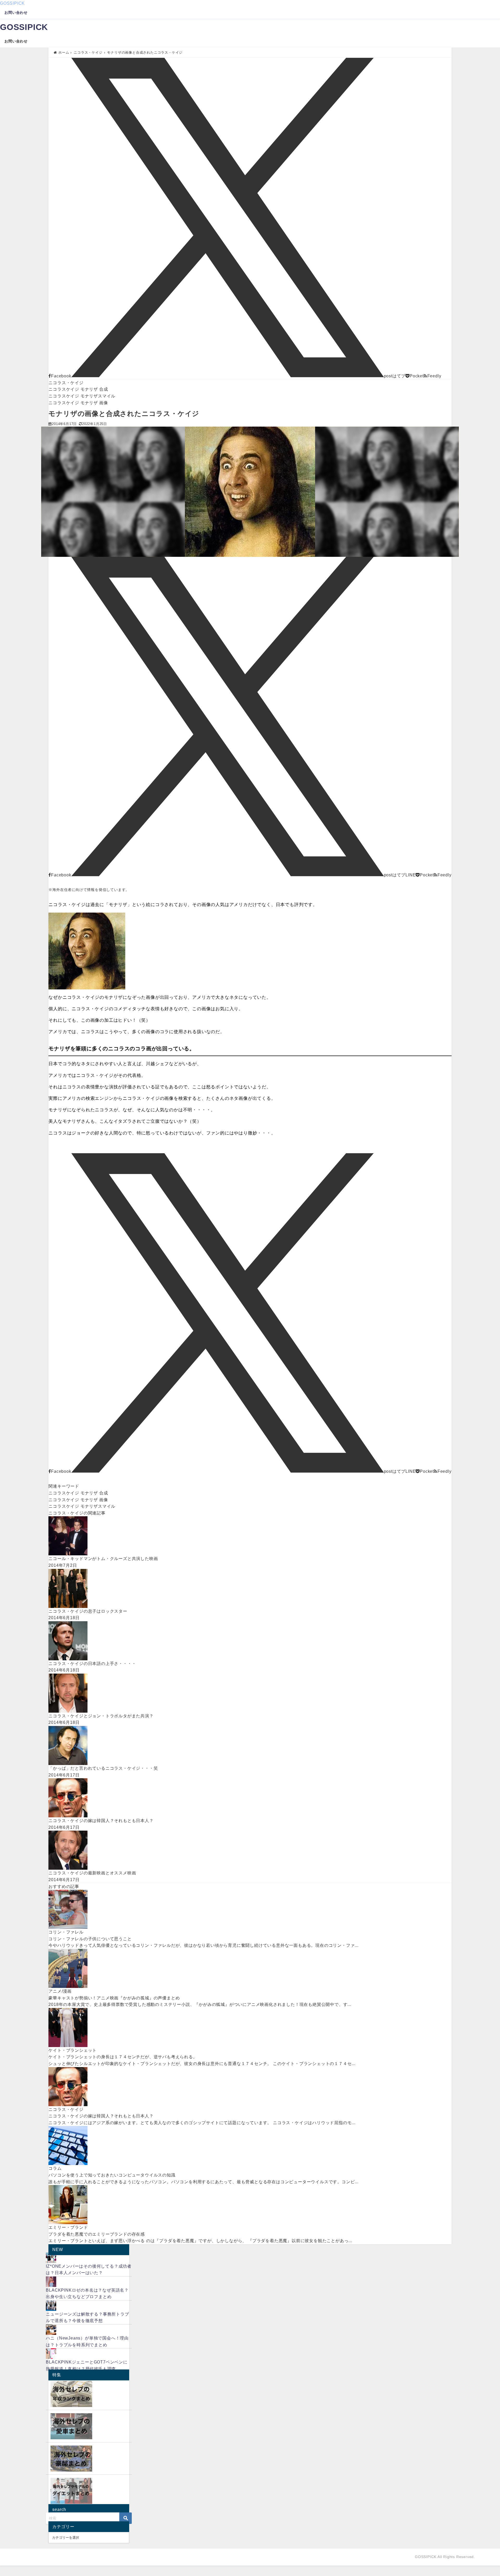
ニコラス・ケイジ (66, 383)
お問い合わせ (16, 13)
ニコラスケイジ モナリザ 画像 (78, 403)
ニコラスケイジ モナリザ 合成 (78, 389)
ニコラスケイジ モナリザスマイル (82, 396)
